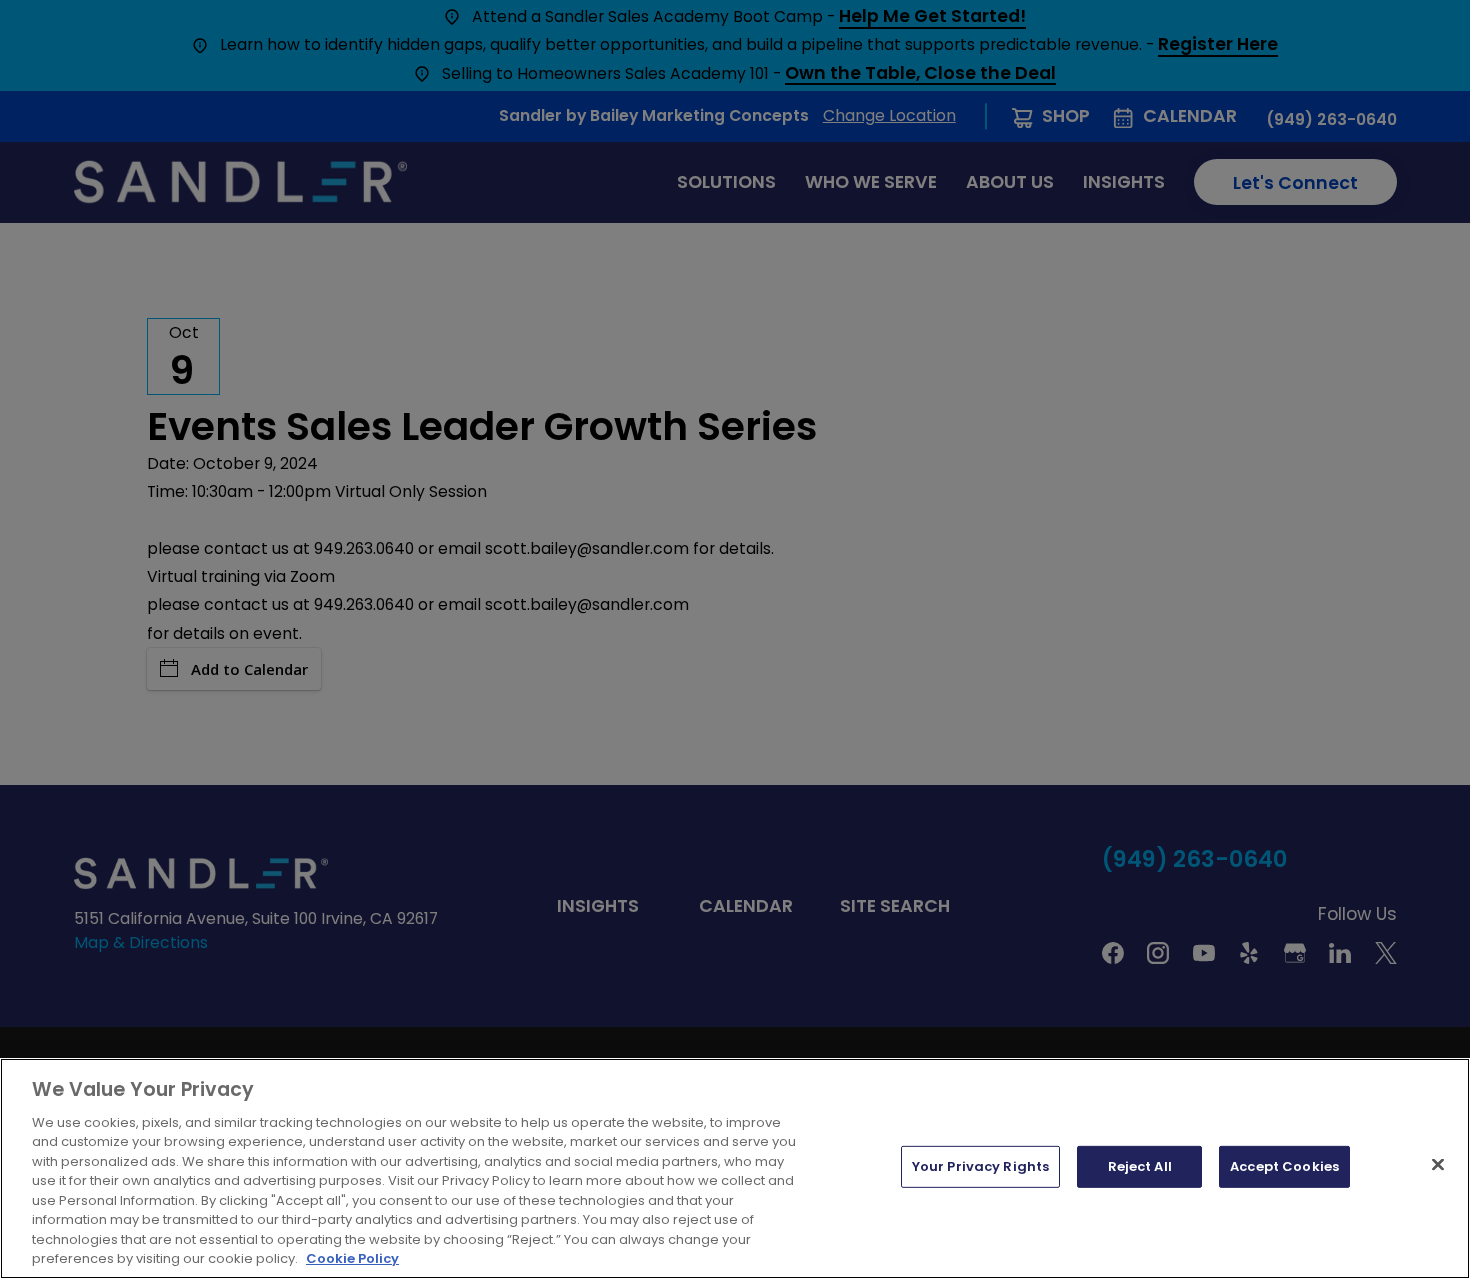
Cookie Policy (352, 1258)
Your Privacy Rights (980, 1166)
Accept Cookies (1284, 1166)
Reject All (1140, 1166)
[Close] (1438, 1165)
